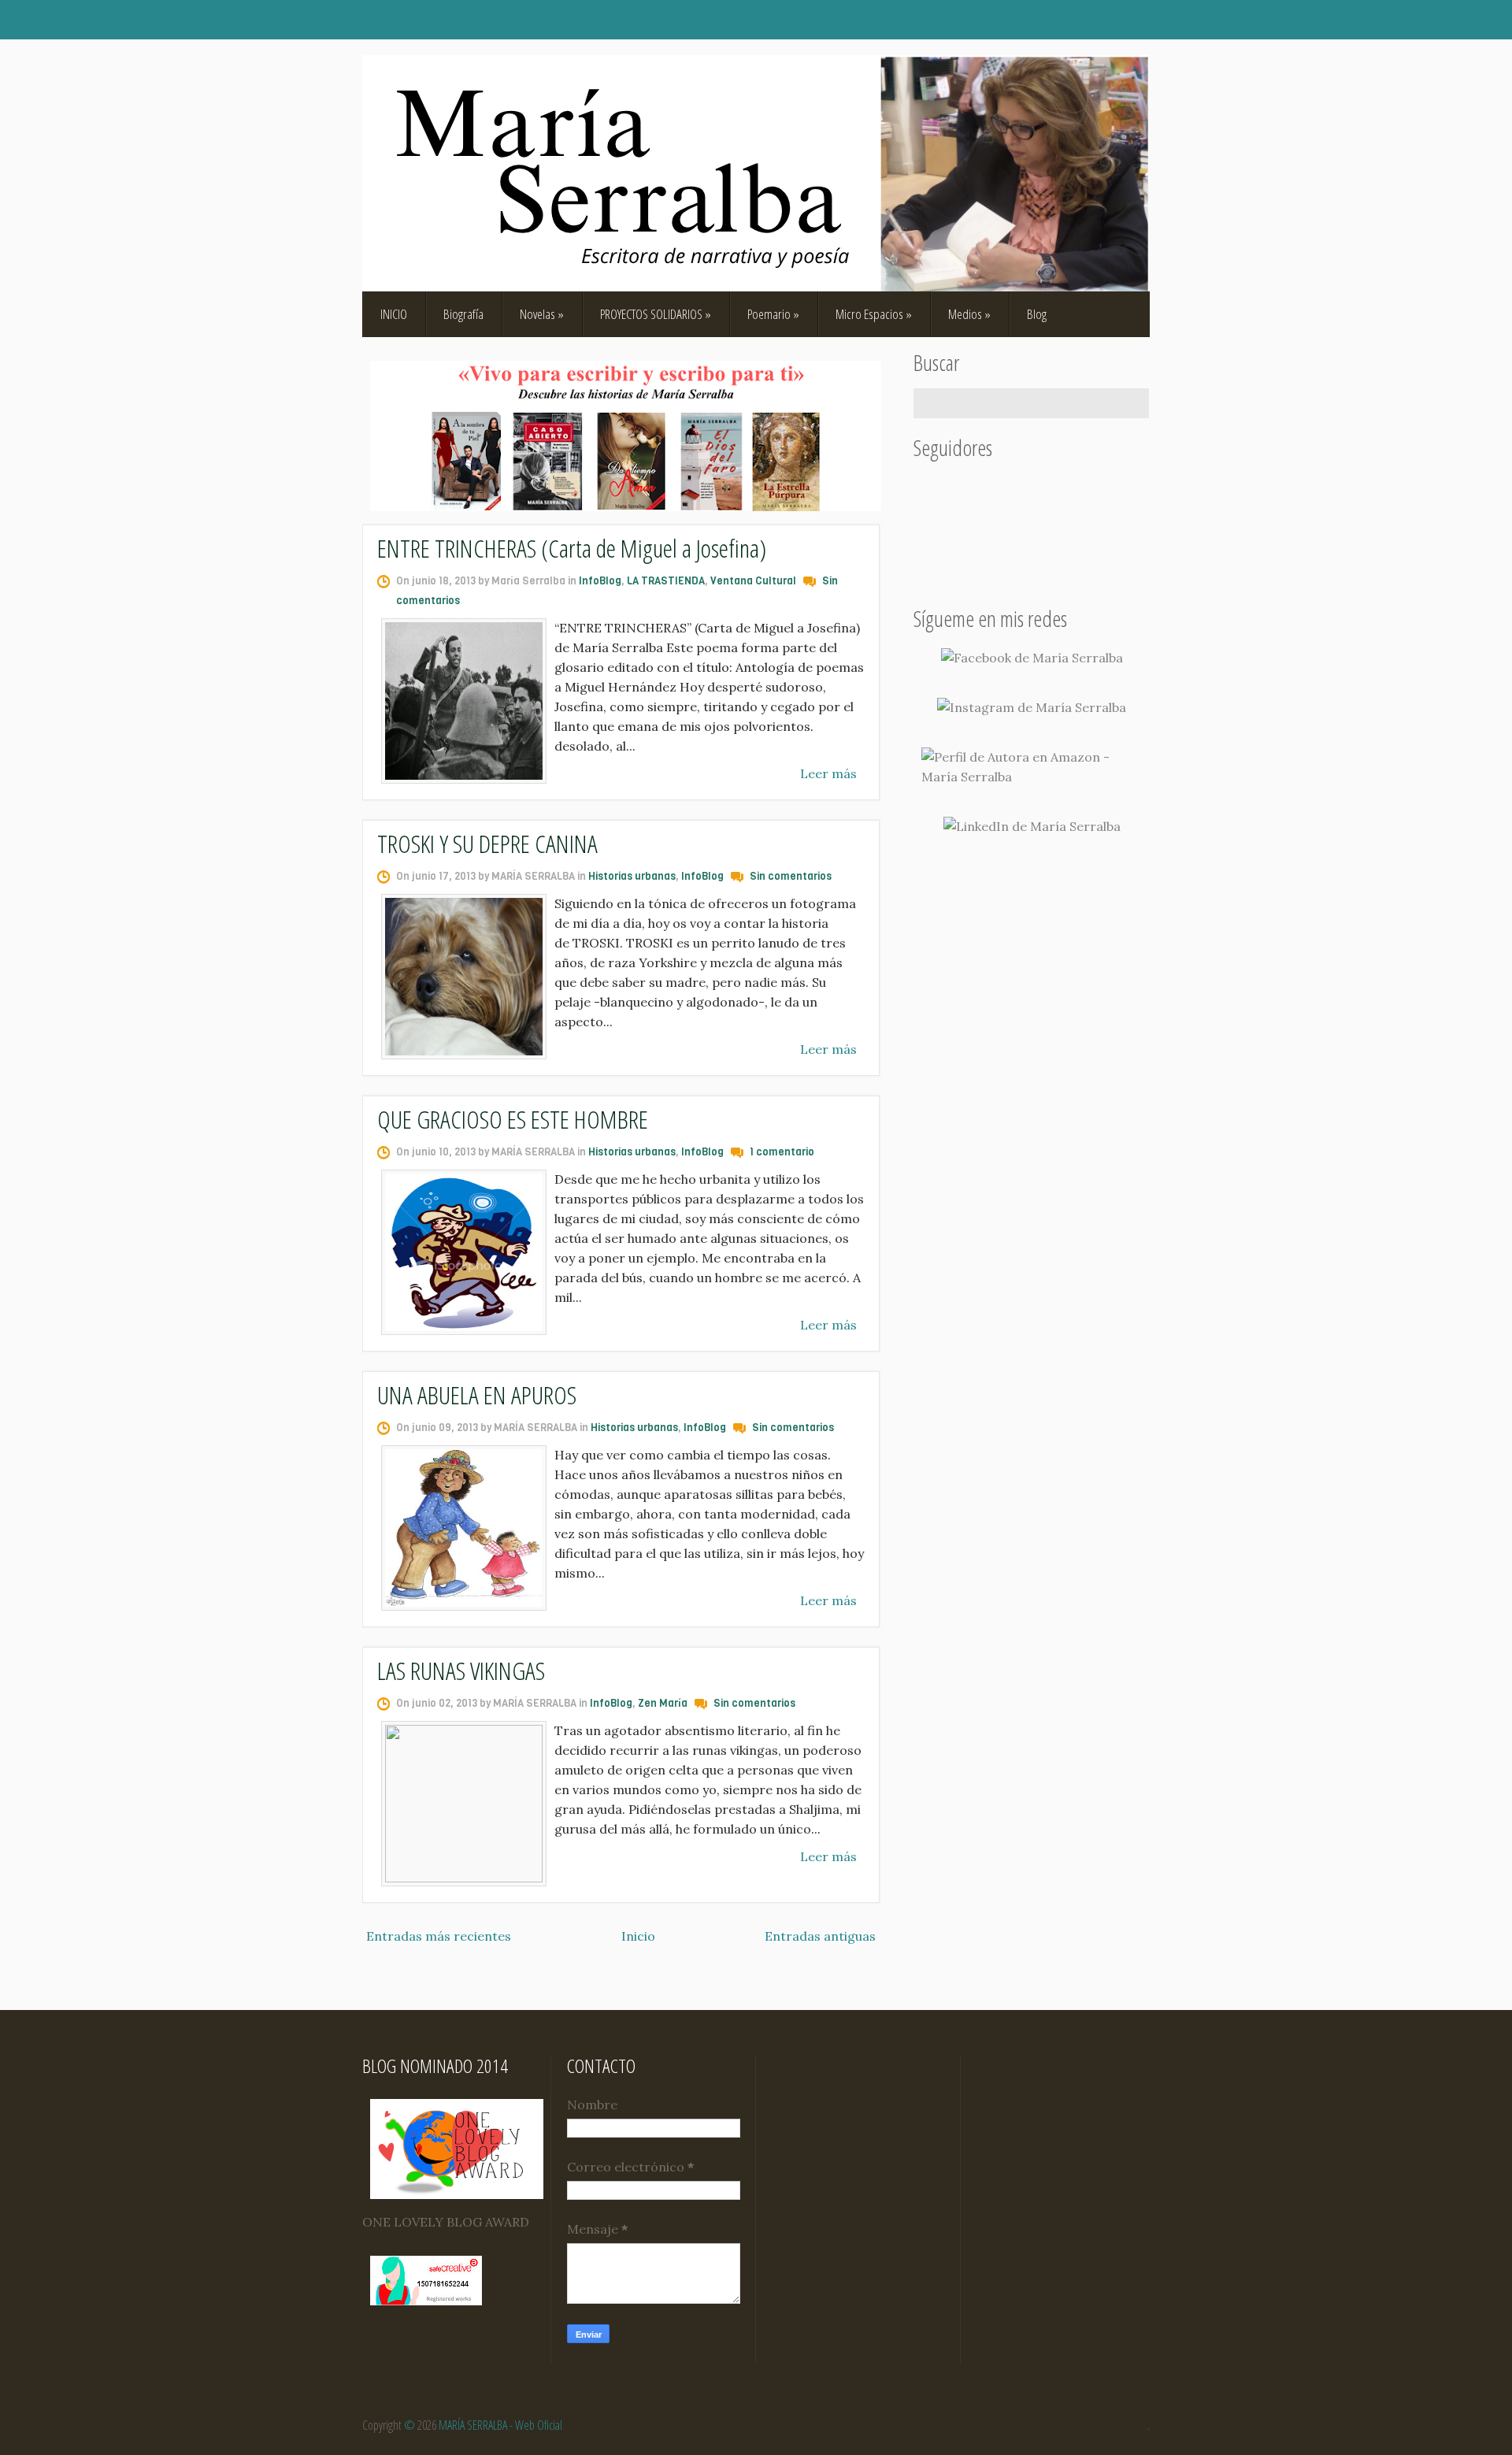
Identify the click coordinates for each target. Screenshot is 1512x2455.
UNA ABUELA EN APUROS (477, 1394)
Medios (969, 314)
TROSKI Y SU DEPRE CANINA (487, 843)
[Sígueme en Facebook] (1032, 658)
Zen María (663, 1703)
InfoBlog (600, 581)
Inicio (638, 1936)
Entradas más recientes (439, 1936)
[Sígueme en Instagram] (1032, 708)
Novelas (542, 314)
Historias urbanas (632, 876)
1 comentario (782, 1152)
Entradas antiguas (820, 1936)
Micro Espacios (874, 314)
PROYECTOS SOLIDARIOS (656, 314)
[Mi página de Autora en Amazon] (1032, 767)
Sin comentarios (791, 876)
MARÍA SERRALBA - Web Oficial (500, 2425)
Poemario (773, 314)
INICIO (394, 314)
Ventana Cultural (753, 581)
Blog (1037, 314)
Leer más (828, 773)
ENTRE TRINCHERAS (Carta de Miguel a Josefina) (572, 548)
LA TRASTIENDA (666, 581)
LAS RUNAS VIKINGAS (461, 1670)
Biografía (463, 314)
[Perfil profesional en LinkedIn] (1032, 827)
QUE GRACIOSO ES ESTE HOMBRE (513, 1119)
